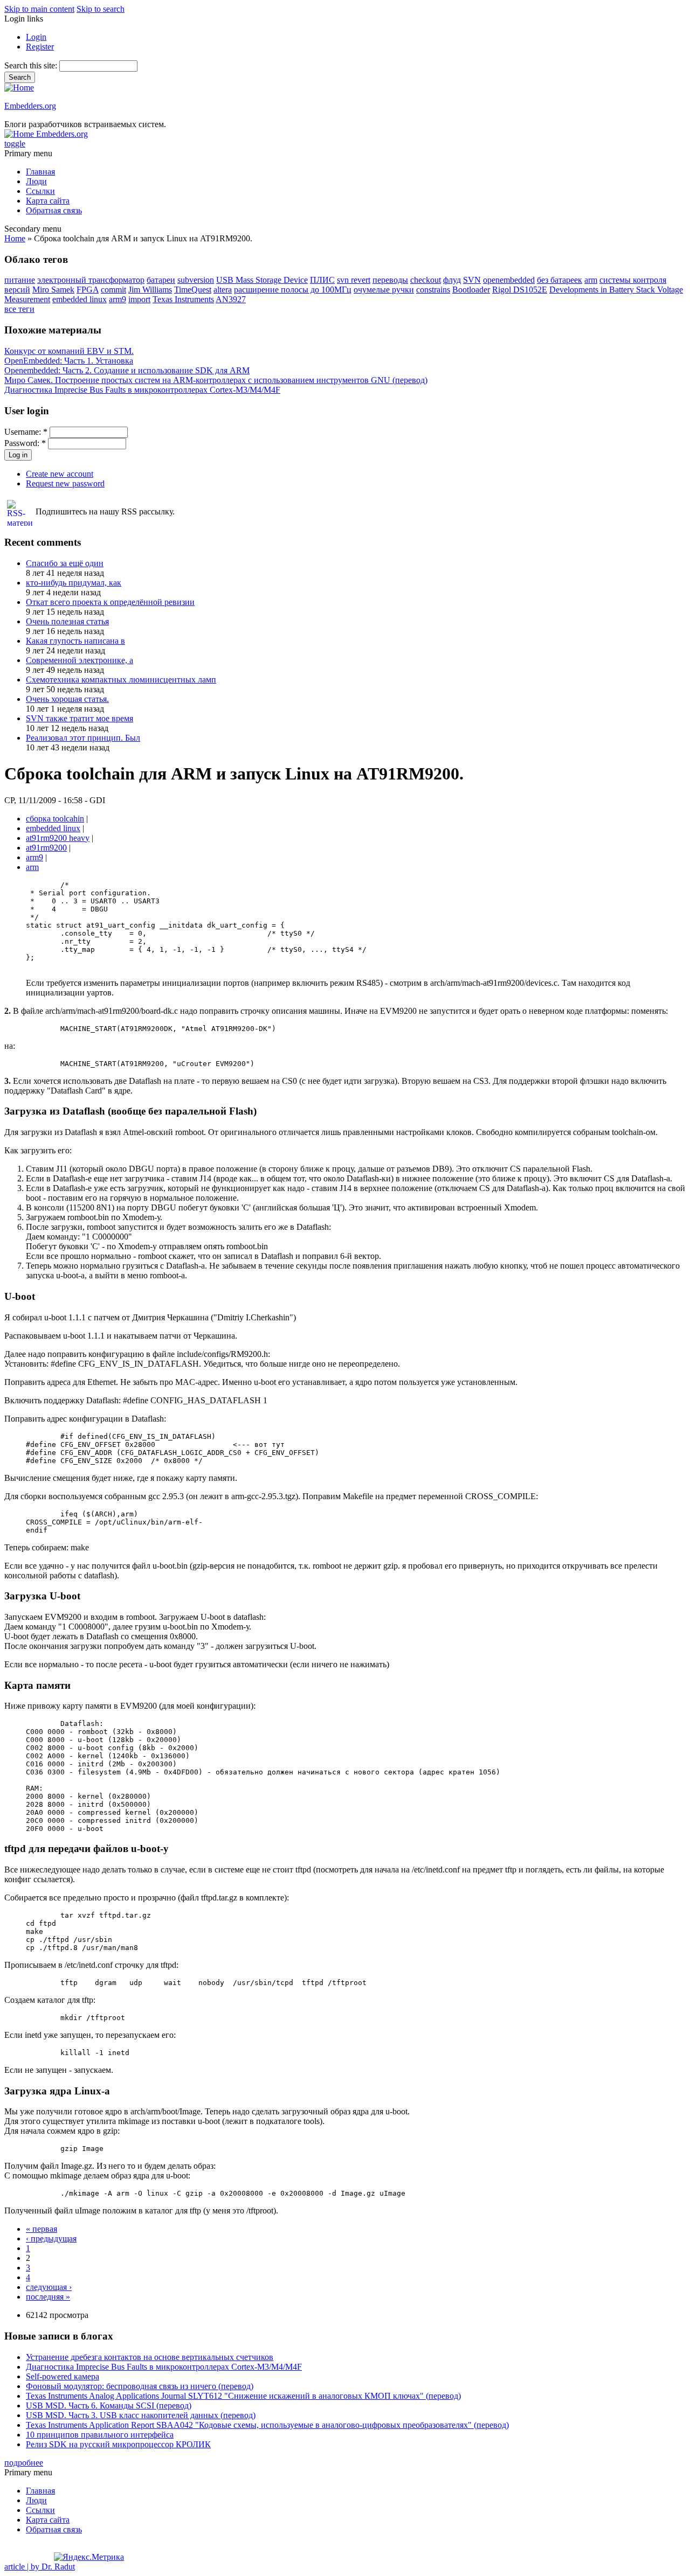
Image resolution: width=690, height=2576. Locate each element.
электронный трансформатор (91, 280)
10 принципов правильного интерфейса (100, 2435)
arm (591, 280)
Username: (26, 432)
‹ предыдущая (51, 2239)
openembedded (509, 280)
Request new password (65, 483)
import (139, 299)
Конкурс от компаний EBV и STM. (69, 351)
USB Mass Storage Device (262, 280)
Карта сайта (48, 201)
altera (223, 290)
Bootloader (471, 290)
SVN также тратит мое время (80, 718)
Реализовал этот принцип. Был (83, 738)
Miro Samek (53, 290)
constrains (433, 290)
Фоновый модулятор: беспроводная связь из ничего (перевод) (140, 2386)
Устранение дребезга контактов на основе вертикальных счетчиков (150, 2357)
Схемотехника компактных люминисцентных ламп (121, 680)
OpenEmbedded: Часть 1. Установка (69, 361)
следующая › (49, 2287)
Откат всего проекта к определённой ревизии (110, 602)
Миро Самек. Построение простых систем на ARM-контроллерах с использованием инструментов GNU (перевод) (216, 380)
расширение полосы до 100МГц (293, 290)
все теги (19, 309)
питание (20, 280)
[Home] (19, 88)
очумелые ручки (384, 290)
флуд (452, 280)
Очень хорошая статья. (67, 699)
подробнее (24, 2463)
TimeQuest (193, 290)
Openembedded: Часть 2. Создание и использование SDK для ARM (127, 370)
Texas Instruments (183, 299)
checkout (426, 280)
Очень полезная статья (67, 621)
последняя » (48, 2297)
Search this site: (32, 65)
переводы (390, 280)
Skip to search (101, 9)
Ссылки (40, 191)
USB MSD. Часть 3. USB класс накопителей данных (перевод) (141, 2415)
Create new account (60, 474)
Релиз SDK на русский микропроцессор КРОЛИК (118, 2444)
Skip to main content (39, 9)
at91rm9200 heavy (58, 838)
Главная (40, 172)
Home (15, 238)
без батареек (560, 280)
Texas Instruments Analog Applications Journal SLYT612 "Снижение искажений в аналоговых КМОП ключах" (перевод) (243, 2396)
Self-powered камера (63, 2376)
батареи (161, 280)
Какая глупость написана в (75, 641)
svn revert (354, 280)
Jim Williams (150, 290)
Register (40, 47)
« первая (42, 2229)
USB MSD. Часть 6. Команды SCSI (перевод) (109, 2406)
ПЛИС (322, 280)
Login (36, 37)
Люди (36, 181)
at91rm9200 (46, 848)
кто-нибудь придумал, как (74, 583)
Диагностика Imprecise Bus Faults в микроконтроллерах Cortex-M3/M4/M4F (142, 390)
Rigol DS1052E (520, 290)
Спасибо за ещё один (65, 563)
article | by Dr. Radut (40, 2567)
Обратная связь (54, 210)
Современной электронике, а (80, 660)
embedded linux (80, 299)
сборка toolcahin (55, 819)
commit (113, 290)
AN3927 (231, 299)
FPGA (88, 290)
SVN (472, 280)
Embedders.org (30, 106)
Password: (25, 443)
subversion (196, 280)
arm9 (118, 299)
